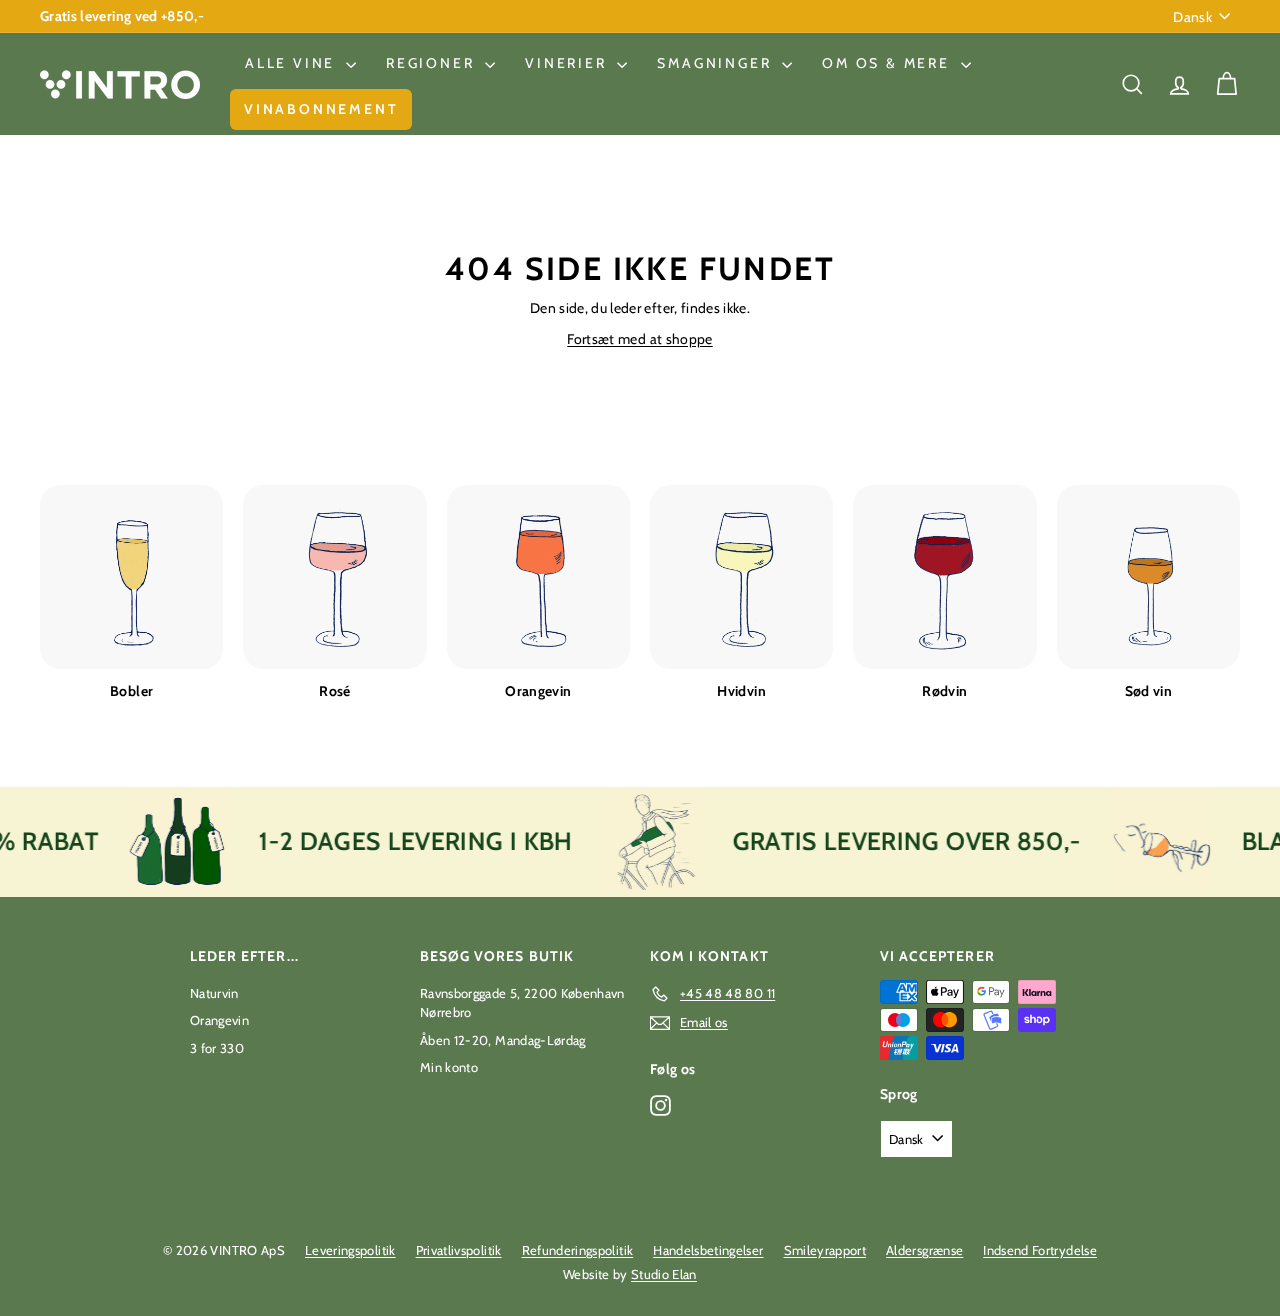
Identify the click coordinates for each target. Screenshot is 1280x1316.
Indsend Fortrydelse (1040, 1250)
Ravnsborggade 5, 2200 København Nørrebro (522, 1003)
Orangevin (219, 1020)
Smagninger (717, 63)
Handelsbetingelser (708, 1250)
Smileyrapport (825, 1250)
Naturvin (214, 993)
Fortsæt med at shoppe (639, 339)
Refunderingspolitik (578, 1250)
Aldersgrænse (924, 1250)
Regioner (433, 63)
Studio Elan (664, 1274)
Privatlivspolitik (459, 1250)
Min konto (449, 1067)
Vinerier (568, 63)
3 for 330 (217, 1048)
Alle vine (293, 63)
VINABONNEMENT (321, 109)
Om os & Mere (888, 63)
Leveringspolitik (350, 1250)
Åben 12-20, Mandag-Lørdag (503, 1040)
